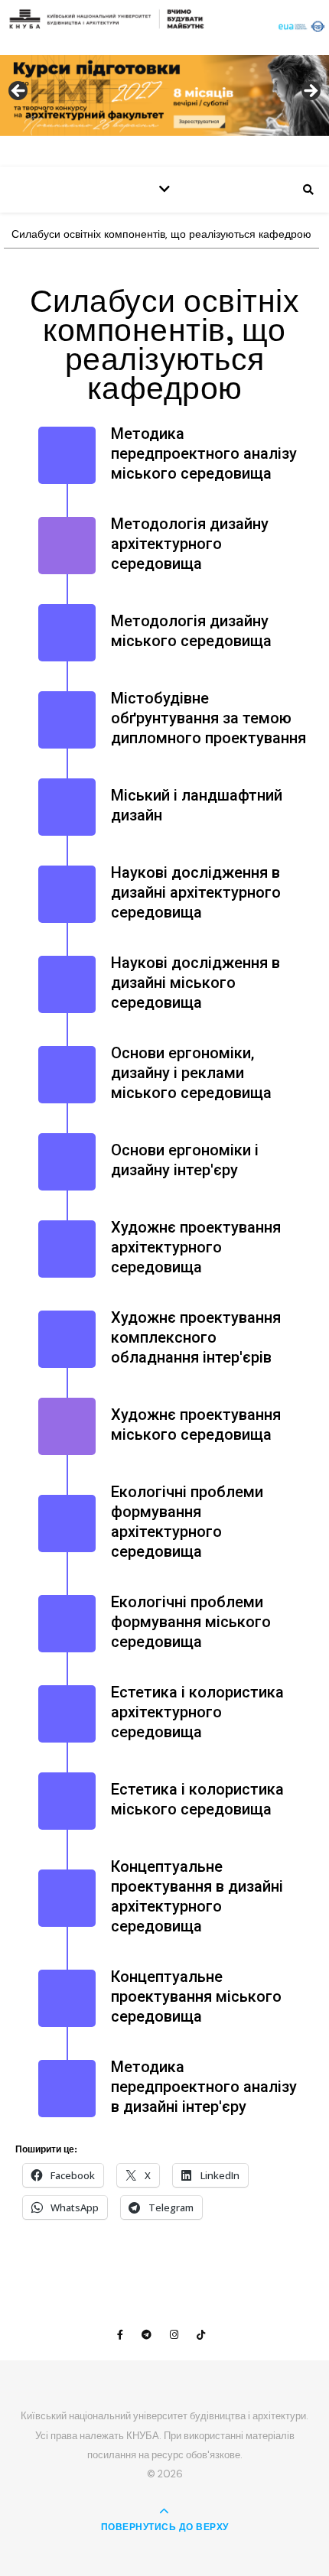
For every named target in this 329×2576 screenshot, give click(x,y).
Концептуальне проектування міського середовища (196, 1996)
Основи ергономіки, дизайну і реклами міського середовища (191, 1073)
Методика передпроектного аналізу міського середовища (204, 453)
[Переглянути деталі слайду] (164, 95)
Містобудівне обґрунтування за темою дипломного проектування (208, 718)
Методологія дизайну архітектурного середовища (190, 544)
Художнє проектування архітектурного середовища (196, 1247)
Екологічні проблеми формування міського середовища (191, 1622)
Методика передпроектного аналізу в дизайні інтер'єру (204, 2087)
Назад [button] (19, 92)
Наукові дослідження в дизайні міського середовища (195, 983)
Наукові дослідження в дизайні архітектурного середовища (196, 892)
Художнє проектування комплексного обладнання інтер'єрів (196, 1337)
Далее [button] (310, 92)
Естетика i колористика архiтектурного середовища (197, 1712)
